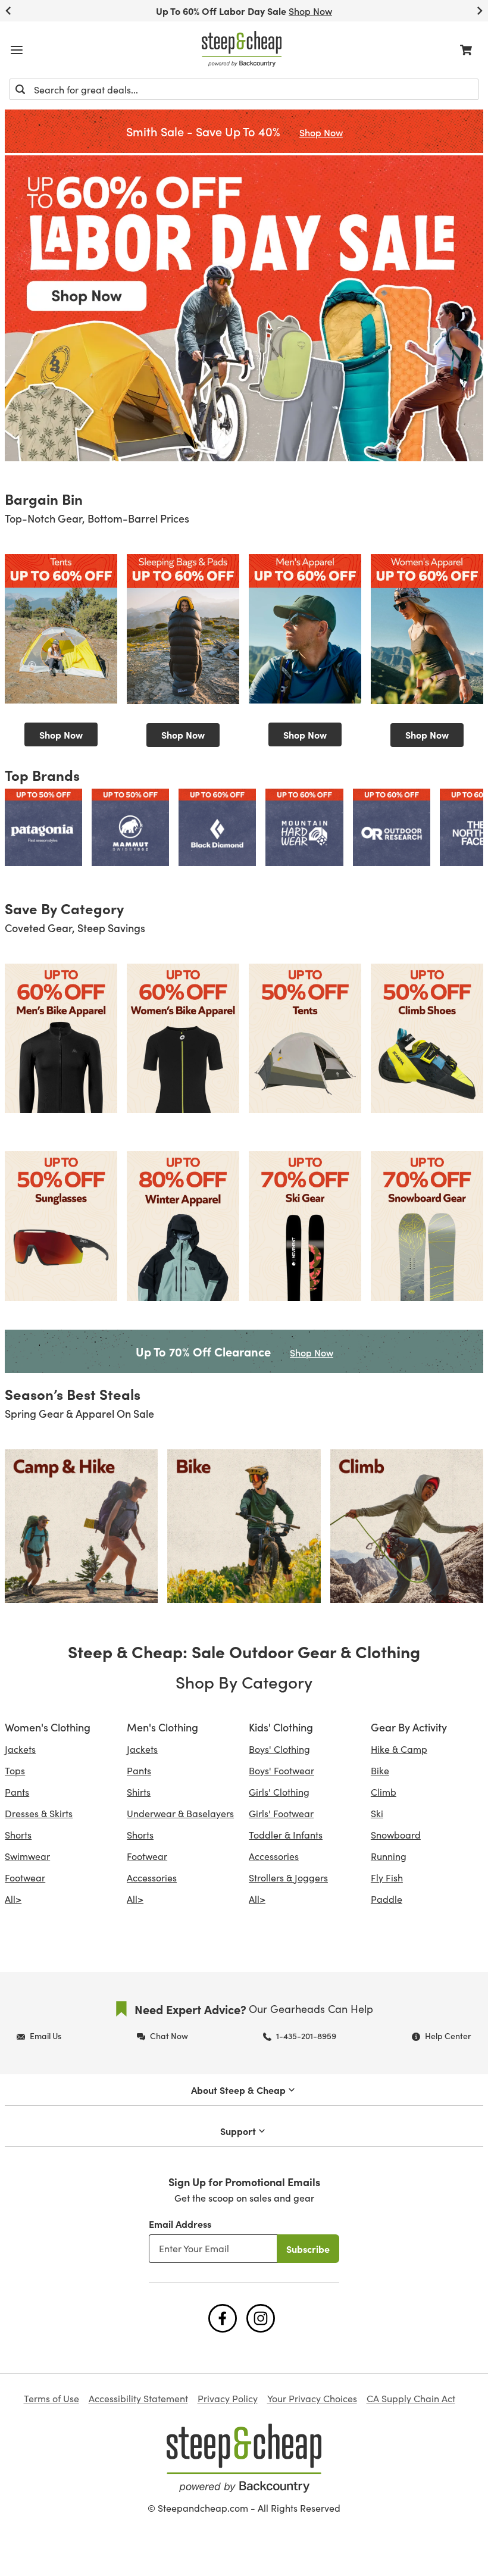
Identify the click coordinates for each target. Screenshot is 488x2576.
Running (389, 1856)
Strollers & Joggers (288, 1878)
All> (13, 1899)
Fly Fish (387, 1878)
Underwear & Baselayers (180, 1813)
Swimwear (27, 1856)
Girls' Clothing (279, 1792)
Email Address (180, 2224)
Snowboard (396, 1835)
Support (238, 2131)
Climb (384, 1792)
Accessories (152, 1878)
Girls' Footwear (281, 1813)
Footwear (25, 1878)
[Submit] (20, 89)
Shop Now (61, 734)
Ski (377, 1813)
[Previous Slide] (8, 11)
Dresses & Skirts (39, 1813)
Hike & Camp (399, 1749)
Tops (15, 1770)
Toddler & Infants (286, 1835)
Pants (17, 1792)
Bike (380, 1770)
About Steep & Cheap (238, 2090)
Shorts (18, 1835)
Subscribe (308, 2249)
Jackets (20, 1749)
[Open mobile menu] (17, 50)
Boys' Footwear (281, 1770)
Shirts (139, 1792)
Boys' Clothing (279, 1749)
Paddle (387, 1899)
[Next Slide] (480, 11)
